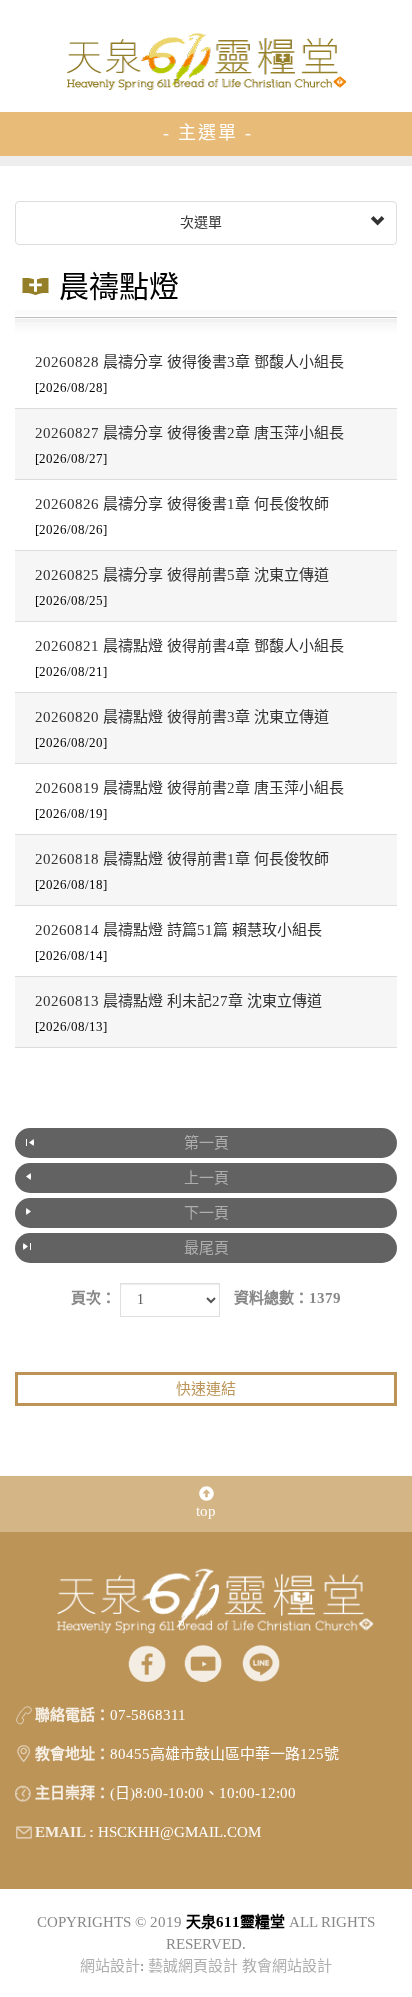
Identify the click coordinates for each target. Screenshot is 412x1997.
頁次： (93, 1298)
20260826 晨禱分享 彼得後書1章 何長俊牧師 (182, 516)
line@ (260, 1662)
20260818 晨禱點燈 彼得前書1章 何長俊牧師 (182, 871)
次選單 (199, 222)
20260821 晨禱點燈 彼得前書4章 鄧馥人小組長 (189, 658)
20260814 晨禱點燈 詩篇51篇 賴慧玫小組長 (178, 942)
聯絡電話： (72, 1715)
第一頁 (206, 1143)
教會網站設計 (287, 1966)
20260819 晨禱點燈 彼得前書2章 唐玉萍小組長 (189, 800)
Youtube (203, 1662)
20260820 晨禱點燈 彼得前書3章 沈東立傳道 (182, 729)
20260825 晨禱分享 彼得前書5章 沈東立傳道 (182, 587)
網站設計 (110, 1966)
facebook (146, 1662)
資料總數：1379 (287, 1298)
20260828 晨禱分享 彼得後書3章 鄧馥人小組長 (189, 374)
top (206, 1511)
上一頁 (206, 1178)
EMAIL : (64, 1832)
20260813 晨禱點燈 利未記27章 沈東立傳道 (178, 1013)
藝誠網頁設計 (193, 1966)
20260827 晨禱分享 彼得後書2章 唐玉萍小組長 (189, 445)
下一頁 (206, 1213)
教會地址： (72, 1754)
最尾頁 (206, 1248)
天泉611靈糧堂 (206, 60)
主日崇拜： (72, 1793)
